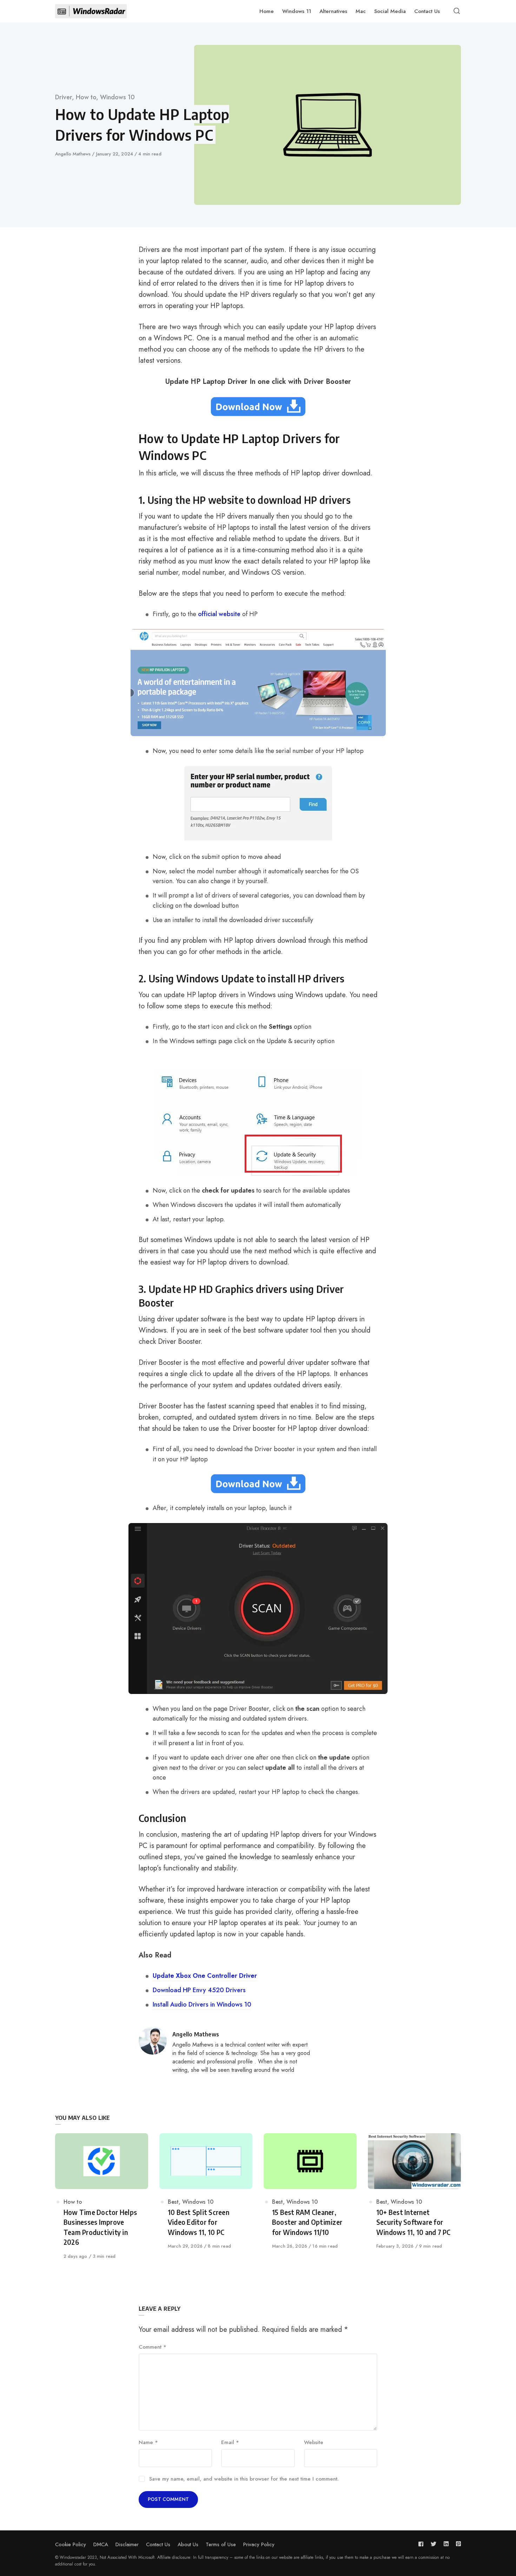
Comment (153, 2347)
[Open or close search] (457, 11)
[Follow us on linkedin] (446, 2544)
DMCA (101, 2544)
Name (148, 2442)
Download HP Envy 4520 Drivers (199, 1990)
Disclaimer (127, 2544)
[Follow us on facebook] (422, 2544)
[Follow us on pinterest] (457, 2544)
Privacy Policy (259, 2544)
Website (314, 2442)
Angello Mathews (74, 154)
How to (86, 97)
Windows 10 (117, 97)
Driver (64, 97)
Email (230, 2442)
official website (219, 614)
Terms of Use (221, 2544)
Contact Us (158, 2544)
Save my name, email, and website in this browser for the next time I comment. (244, 2479)
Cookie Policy (71, 2544)
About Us (188, 2544)
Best (173, 2202)
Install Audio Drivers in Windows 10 (202, 2004)
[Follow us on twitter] (434, 2544)
